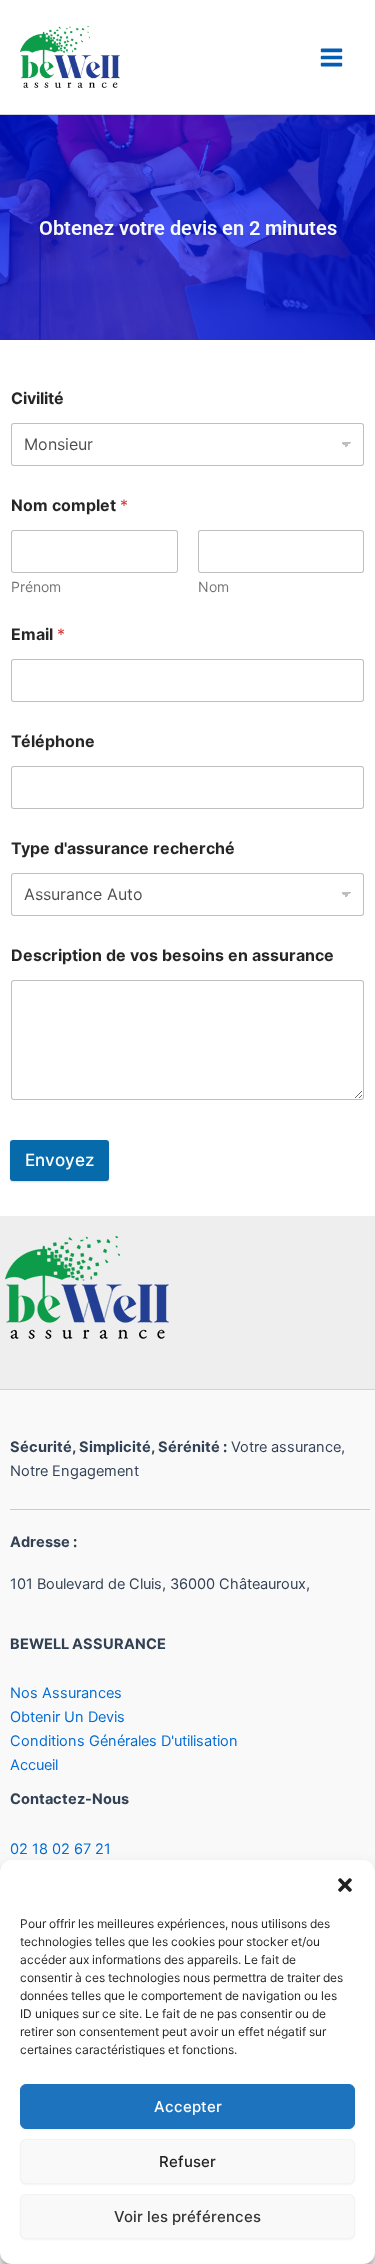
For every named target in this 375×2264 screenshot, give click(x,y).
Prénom (36, 586)
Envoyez (59, 1160)
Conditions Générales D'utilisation (124, 1741)
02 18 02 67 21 (60, 1849)
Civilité (37, 398)
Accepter (188, 2106)
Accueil (34, 1765)
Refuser (187, 2161)
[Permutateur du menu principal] (331, 57)
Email (38, 634)
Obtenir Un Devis (67, 1717)
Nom (213, 586)
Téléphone (53, 741)
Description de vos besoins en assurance (172, 955)
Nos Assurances (66, 1693)
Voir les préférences (187, 2216)
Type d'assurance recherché (123, 848)
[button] (345, 1885)
